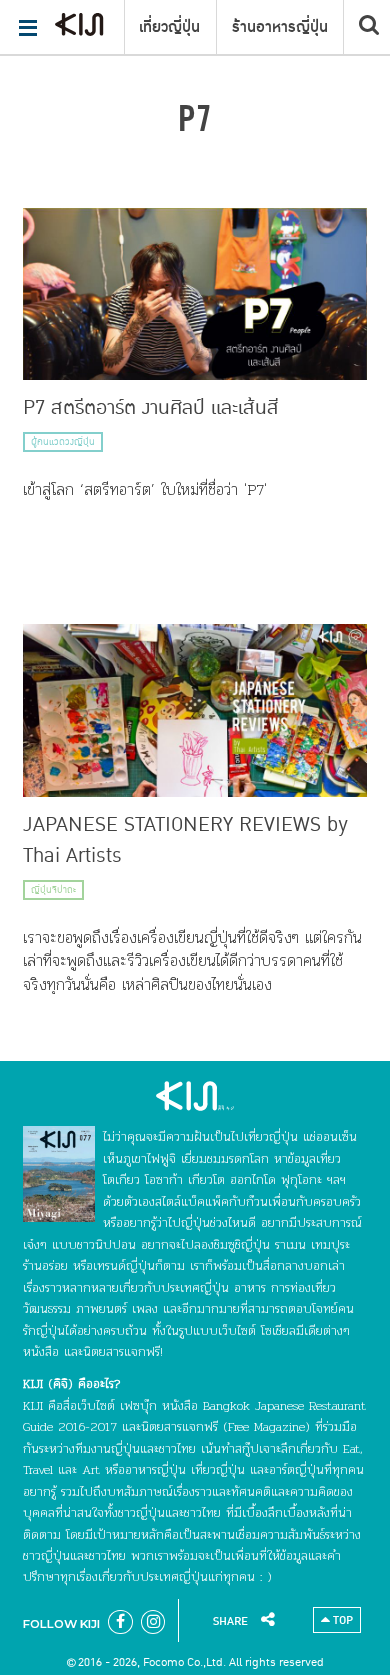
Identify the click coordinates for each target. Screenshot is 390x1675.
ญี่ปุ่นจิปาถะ (53, 890)
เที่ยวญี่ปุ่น (169, 27)
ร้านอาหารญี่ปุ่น (280, 27)
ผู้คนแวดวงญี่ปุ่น (63, 442)
